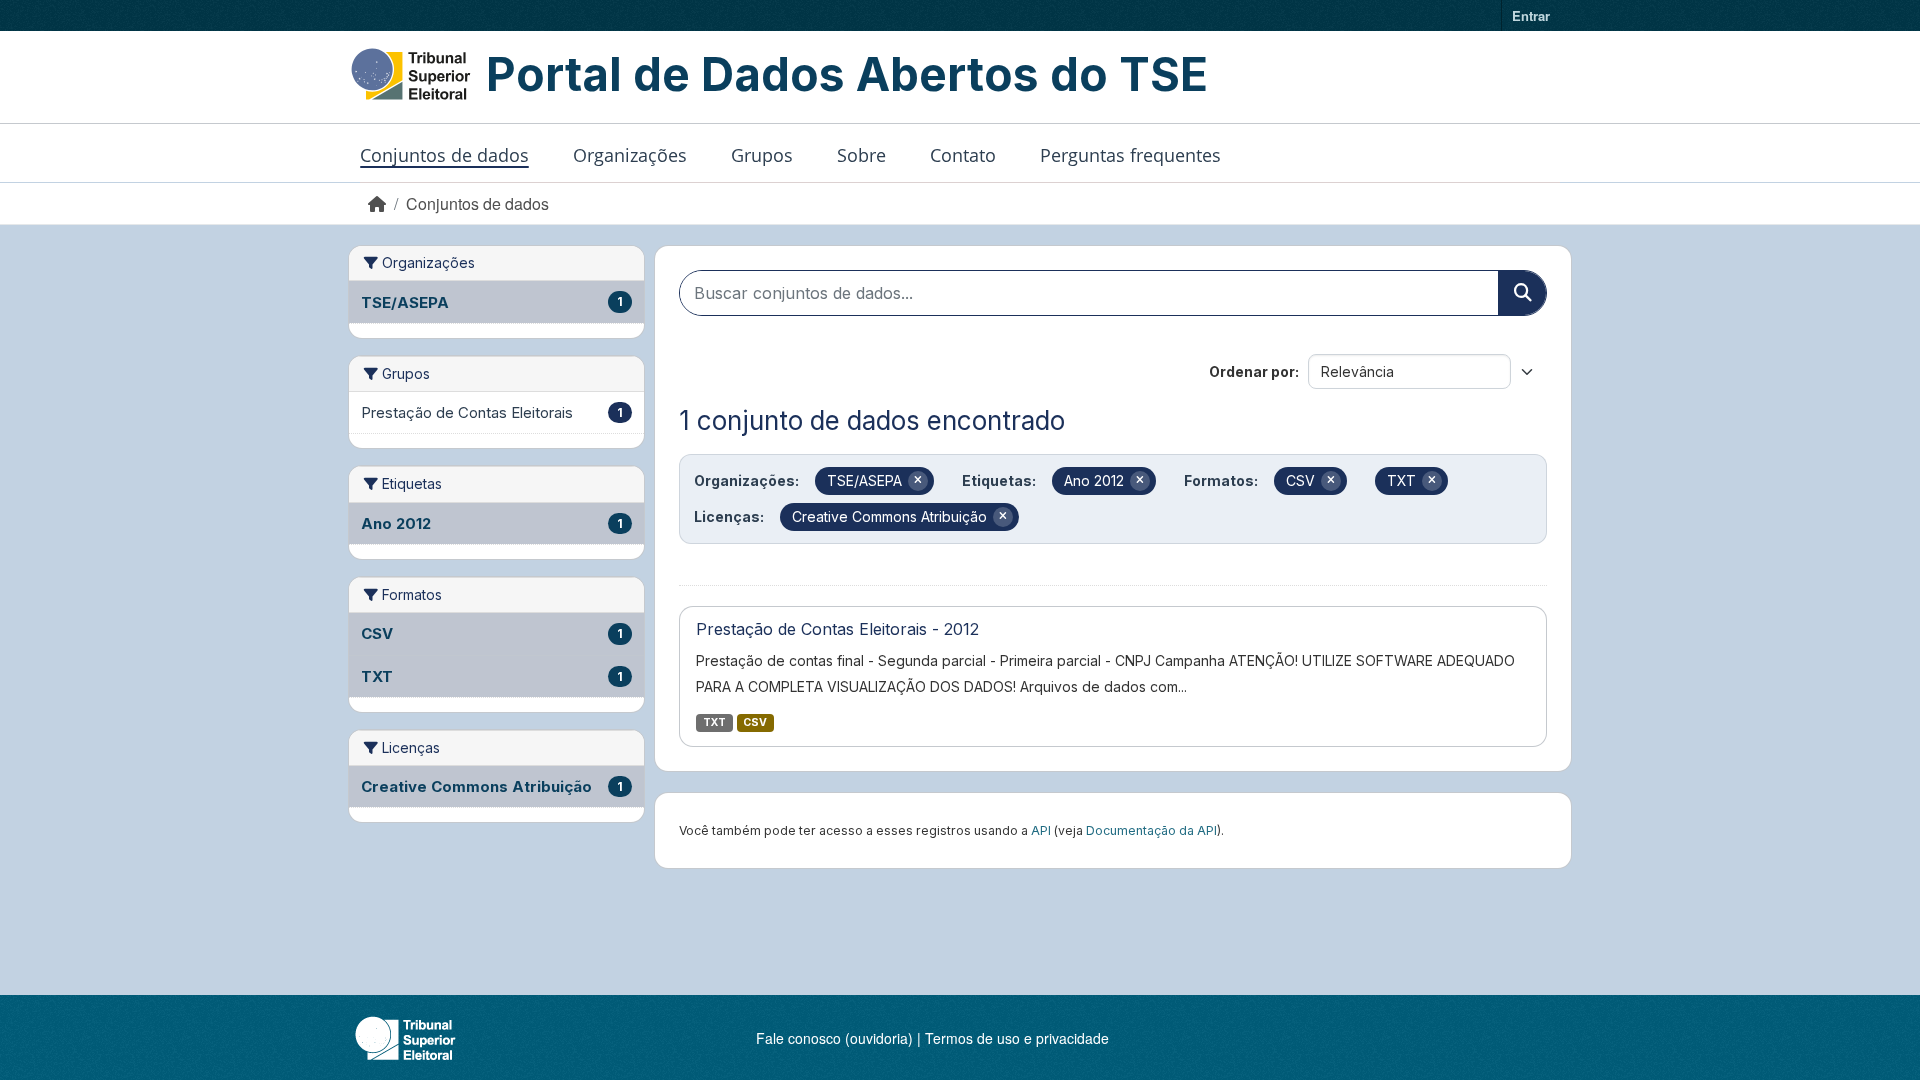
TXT (714, 722)
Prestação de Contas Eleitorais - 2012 (837, 629)
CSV (755, 722)
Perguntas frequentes (1130, 155)
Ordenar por (1252, 371)
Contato (963, 155)
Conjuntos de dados (444, 155)
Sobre (861, 155)
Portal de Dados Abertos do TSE (847, 74)
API (1041, 830)
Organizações (630, 155)
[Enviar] (1522, 293)
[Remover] (918, 481)
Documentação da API (1151, 830)
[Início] (377, 203)
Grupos (762, 155)
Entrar (1531, 15)
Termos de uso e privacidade (1017, 1038)
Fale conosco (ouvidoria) (834, 1038)
